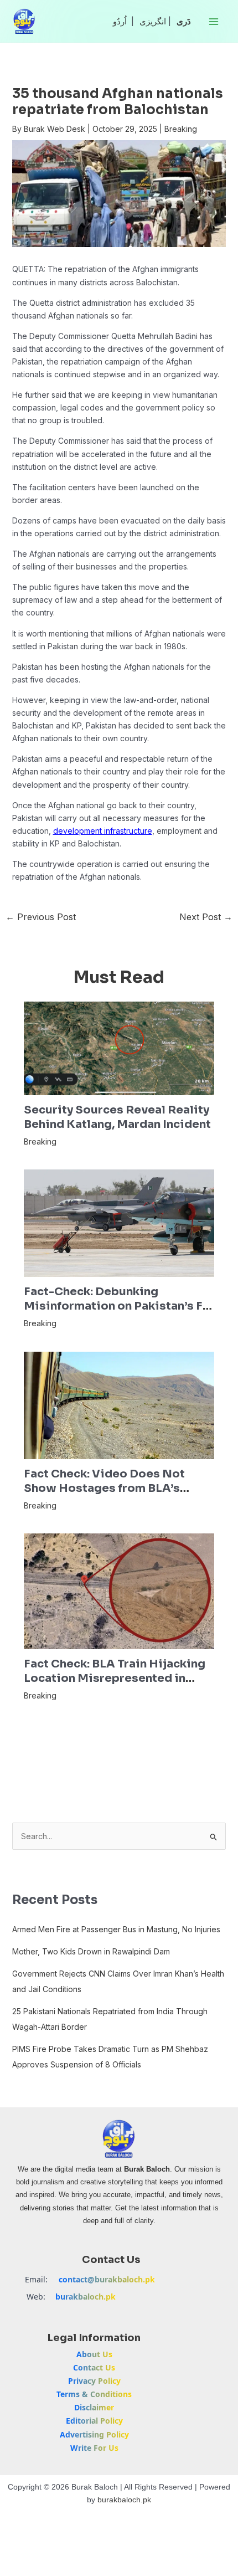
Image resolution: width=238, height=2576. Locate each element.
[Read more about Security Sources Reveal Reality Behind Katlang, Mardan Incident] (119, 1047)
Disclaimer (94, 2407)
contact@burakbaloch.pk (107, 2279)
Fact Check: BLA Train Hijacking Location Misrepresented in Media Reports (115, 1678)
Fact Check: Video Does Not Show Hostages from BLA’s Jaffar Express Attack (104, 1488)
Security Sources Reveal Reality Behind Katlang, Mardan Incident (117, 1117)
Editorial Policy (94, 2421)
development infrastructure (103, 831)
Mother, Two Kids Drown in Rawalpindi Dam (91, 1951)
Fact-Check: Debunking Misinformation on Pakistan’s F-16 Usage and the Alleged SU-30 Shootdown (116, 1313)
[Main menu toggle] (213, 21)
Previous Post (41, 917)
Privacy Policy (94, 2381)
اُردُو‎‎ (120, 21)
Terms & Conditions (94, 2394)
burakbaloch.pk (86, 2297)
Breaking (181, 129)
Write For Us (94, 2448)
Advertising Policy (94, 2434)
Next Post (206, 917)
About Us (94, 2354)
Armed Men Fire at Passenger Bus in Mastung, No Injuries (116, 1929)
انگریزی (153, 21)
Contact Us (94, 2367)
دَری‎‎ (184, 21)
